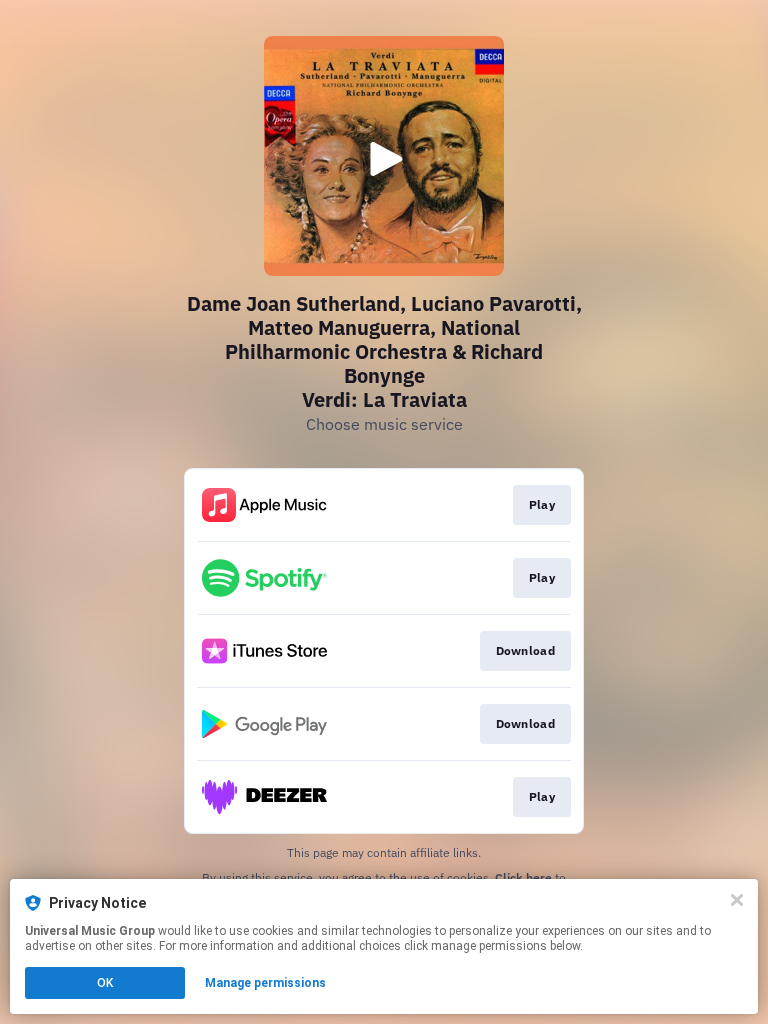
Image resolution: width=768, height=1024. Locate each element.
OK (105, 983)
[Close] (737, 900)
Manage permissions (265, 983)
